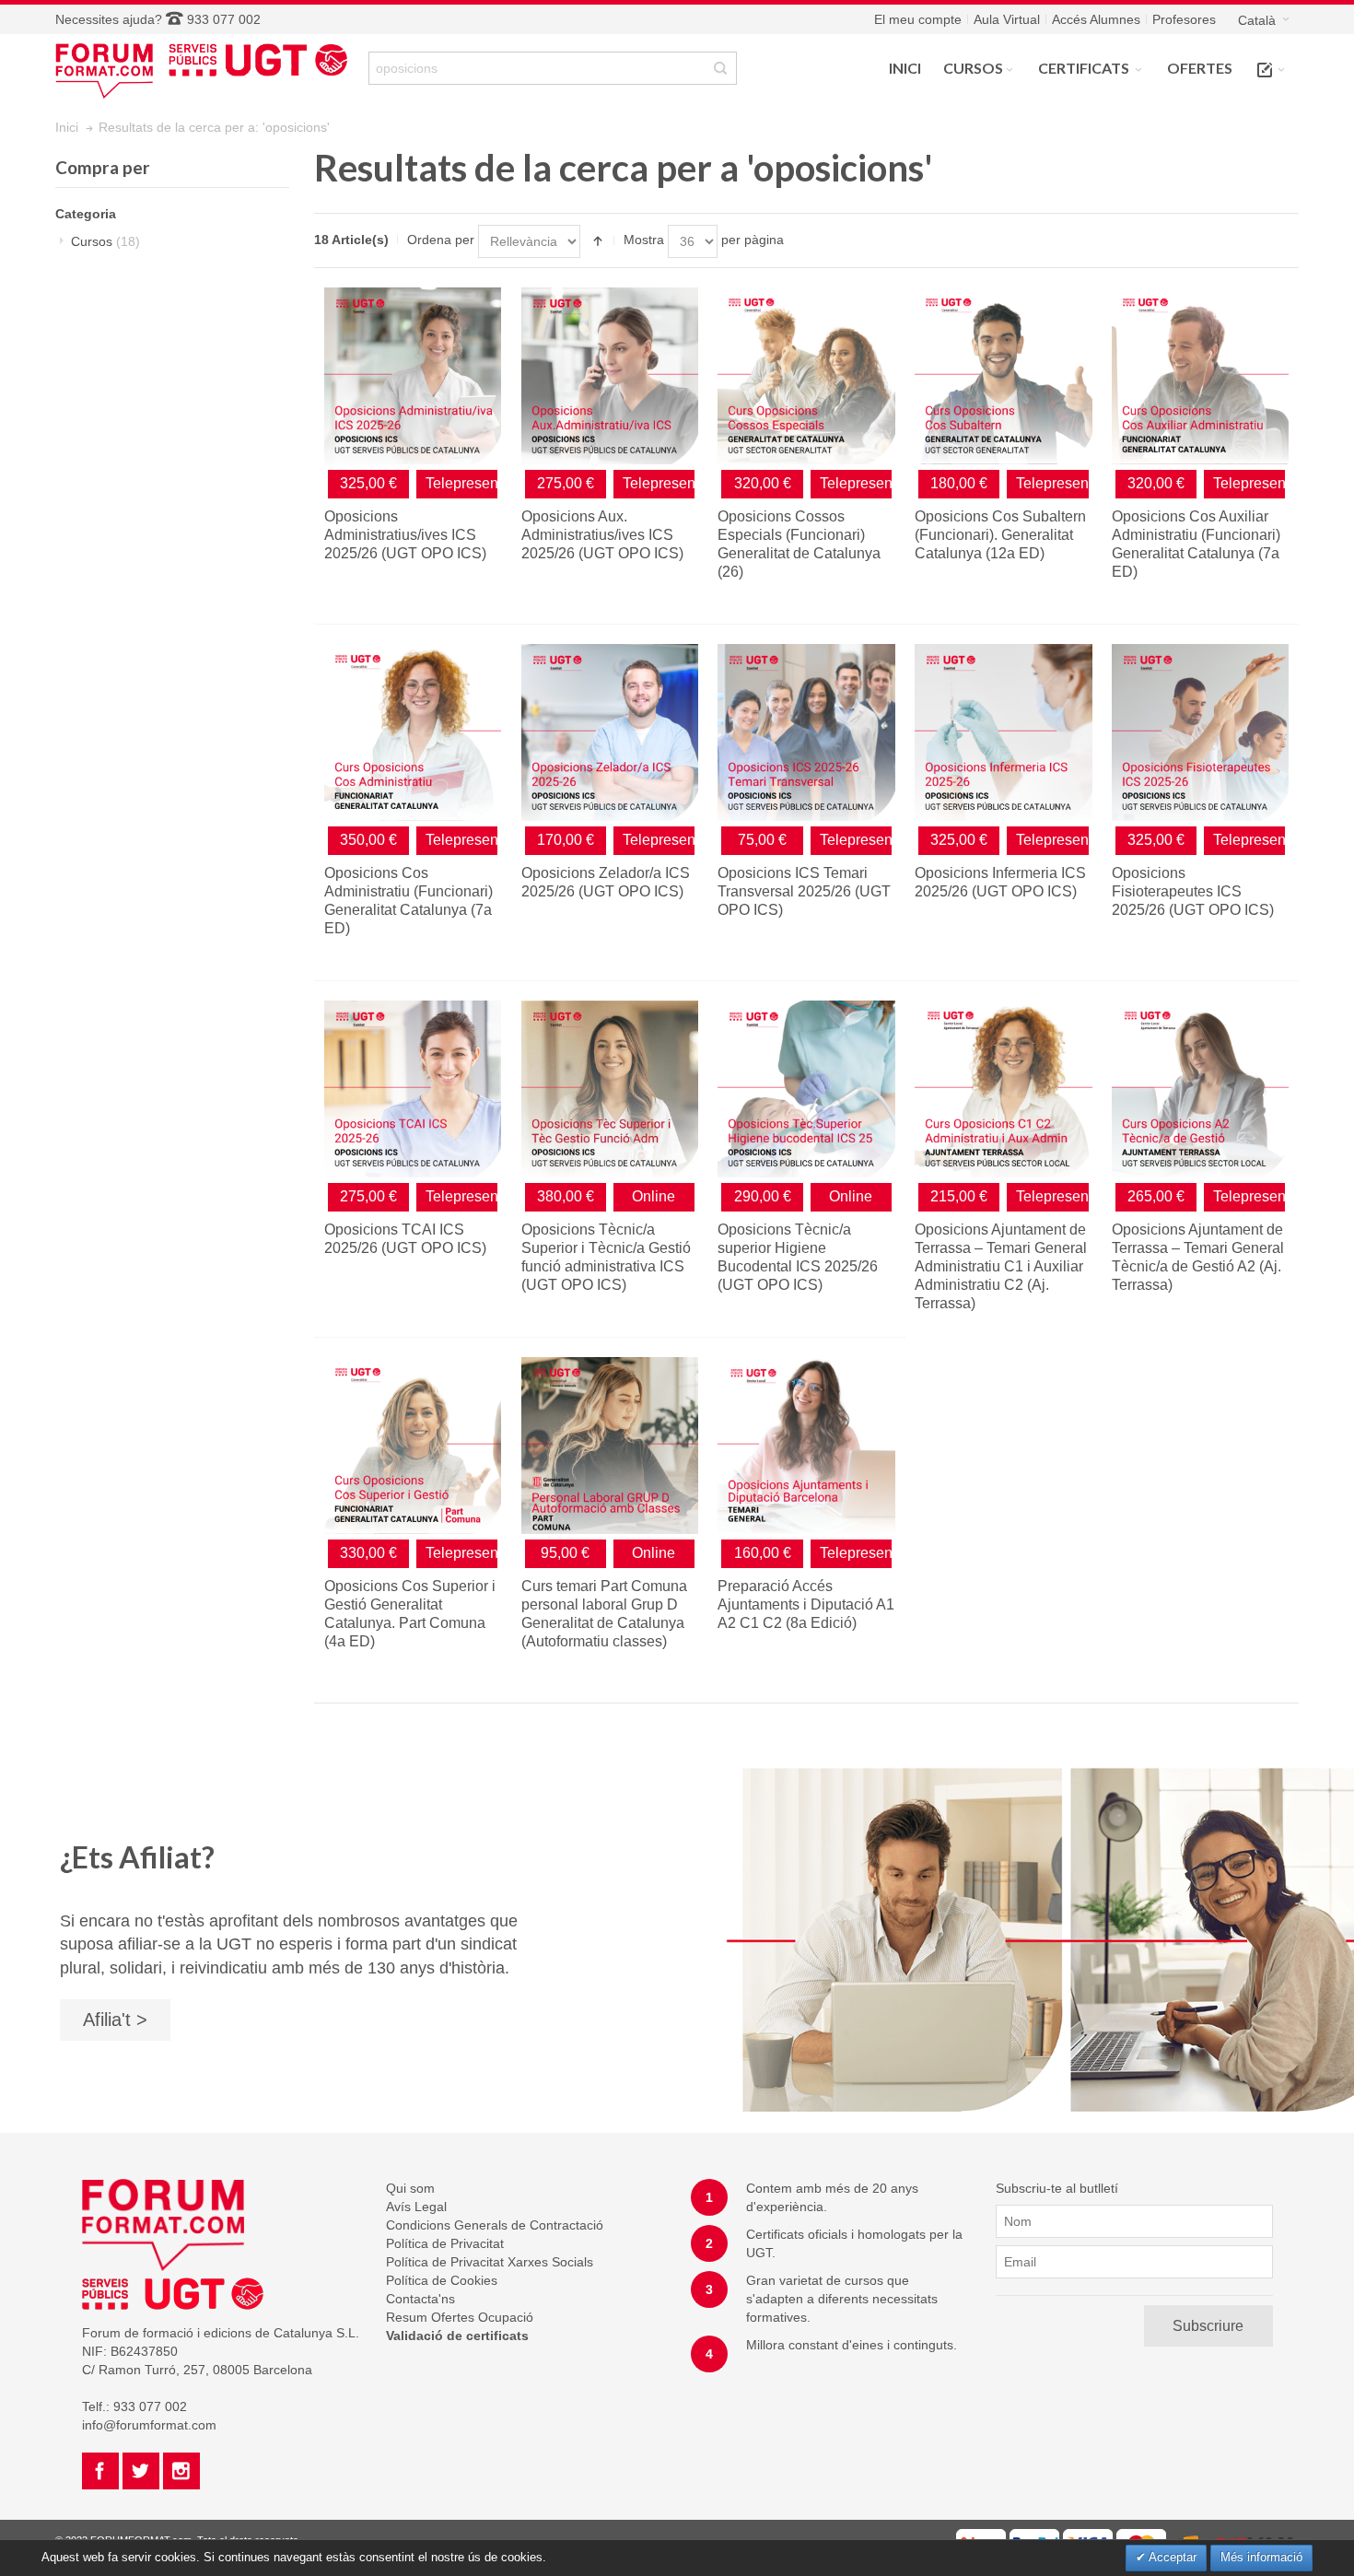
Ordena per (441, 240)
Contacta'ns (420, 2299)
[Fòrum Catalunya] (207, 69)
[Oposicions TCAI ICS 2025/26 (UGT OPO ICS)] (413, 1089)
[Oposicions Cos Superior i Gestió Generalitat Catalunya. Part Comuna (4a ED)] (413, 1446)
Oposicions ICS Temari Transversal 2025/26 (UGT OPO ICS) (804, 891)
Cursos (105, 241)
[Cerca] (720, 68)
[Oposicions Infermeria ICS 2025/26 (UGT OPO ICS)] (1003, 732)
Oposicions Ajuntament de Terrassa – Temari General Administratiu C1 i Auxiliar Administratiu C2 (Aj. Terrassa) (1001, 1266)
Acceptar (1171, 2557)
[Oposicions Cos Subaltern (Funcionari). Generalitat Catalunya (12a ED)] (1003, 376)
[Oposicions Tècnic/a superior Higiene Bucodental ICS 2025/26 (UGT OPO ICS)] (806, 1089)
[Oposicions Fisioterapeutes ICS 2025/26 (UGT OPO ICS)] (1200, 732)
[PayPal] (1034, 2538)
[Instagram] (181, 2468)
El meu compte (918, 19)
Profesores (1184, 19)
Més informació (1261, 2557)
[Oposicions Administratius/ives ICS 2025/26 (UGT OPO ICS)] (413, 376)
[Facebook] (102, 2468)
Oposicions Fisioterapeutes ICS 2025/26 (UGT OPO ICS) (1193, 891)
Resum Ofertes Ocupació (460, 2317)
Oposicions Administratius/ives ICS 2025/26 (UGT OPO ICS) (405, 535)
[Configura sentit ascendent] (598, 241)
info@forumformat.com (149, 2425)
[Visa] (1088, 2538)
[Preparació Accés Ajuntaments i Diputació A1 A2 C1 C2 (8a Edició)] (806, 1446)
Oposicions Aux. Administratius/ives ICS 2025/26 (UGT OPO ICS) (602, 535)
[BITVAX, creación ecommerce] (1234, 2538)
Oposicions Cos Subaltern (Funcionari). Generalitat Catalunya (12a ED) (1000, 535)
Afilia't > (115, 2020)
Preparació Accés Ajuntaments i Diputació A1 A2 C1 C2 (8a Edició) (806, 1604)
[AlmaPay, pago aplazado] (981, 2538)
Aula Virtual (1007, 19)
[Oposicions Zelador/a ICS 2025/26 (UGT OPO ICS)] (610, 732)
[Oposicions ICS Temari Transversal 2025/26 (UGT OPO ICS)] (806, 732)
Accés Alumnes (1096, 19)
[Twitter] (143, 2468)
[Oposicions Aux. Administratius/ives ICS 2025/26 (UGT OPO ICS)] (610, 376)
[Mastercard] (1141, 2538)
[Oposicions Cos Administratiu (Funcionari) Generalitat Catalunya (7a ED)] (413, 732)
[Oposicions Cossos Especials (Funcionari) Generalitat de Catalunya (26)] (806, 376)
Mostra (644, 240)
